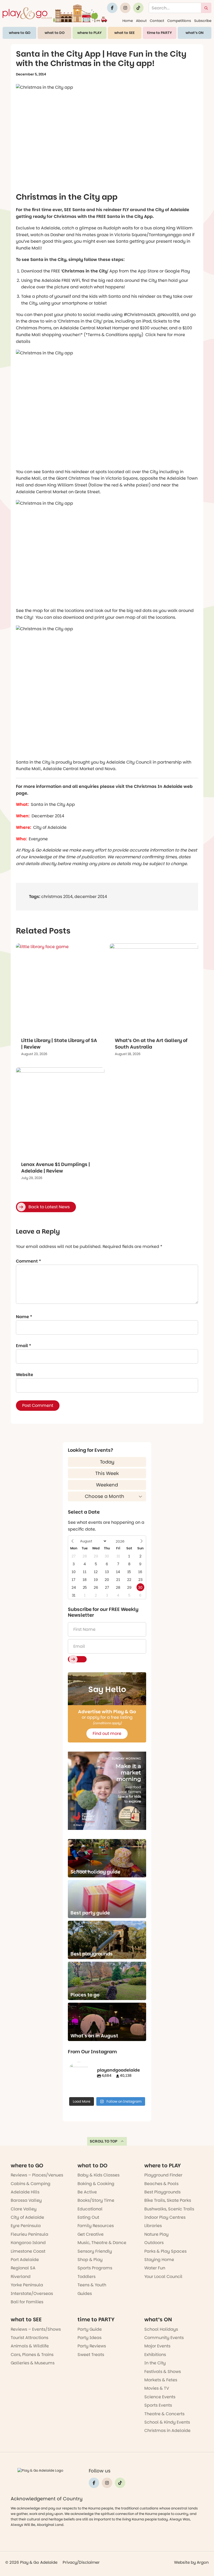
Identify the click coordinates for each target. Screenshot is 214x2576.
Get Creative (91, 2234)
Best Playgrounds (162, 2192)
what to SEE (124, 33)
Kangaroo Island (28, 2243)
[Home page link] (55, 13)
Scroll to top (104, 2141)
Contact (157, 21)
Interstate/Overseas (32, 2294)
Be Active (87, 2192)
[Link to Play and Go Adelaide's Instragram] (125, 8)
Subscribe (203, 21)
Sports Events (158, 2405)
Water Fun (155, 2268)
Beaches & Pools (161, 2184)
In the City (155, 2363)
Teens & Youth (92, 2285)
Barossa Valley (26, 2200)
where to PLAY (90, 33)
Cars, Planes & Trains (32, 2355)
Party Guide (90, 2329)
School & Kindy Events (167, 2422)
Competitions (179, 21)
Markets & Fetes (161, 2380)
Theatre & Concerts (164, 2414)
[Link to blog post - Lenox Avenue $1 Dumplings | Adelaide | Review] (60, 1112)
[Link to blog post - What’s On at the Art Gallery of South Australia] (154, 988)
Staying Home (159, 2260)
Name (24, 1317)
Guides (85, 2294)
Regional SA (23, 2268)
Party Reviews (92, 2346)
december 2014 (91, 897)
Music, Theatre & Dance (102, 2243)
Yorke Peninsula (27, 2285)
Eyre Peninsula (26, 2226)
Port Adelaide (25, 2260)
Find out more (107, 1733)
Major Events (157, 2346)
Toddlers (87, 2277)
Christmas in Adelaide (167, 2431)
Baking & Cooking (96, 2184)
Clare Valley (24, 2209)
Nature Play (156, 2234)
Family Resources (96, 2226)
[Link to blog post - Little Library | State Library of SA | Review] (60, 988)
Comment (28, 1261)
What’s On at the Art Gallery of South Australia (151, 1044)
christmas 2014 (57, 897)
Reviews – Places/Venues (37, 2175)
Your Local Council (163, 2277)
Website (25, 1375)
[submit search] (206, 8)
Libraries (153, 2226)
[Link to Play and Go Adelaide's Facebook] (112, 8)
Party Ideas (90, 2338)
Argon (203, 2562)
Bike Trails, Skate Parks (168, 2200)
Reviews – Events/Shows (36, 2329)
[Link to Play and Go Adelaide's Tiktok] (138, 8)
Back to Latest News (49, 1207)
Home (128, 21)
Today (107, 1462)
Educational (90, 2209)
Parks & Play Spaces (165, 2251)
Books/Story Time (96, 2200)
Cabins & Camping (31, 2184)
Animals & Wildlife (30, 2346)
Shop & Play (90, 2260)
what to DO (55, 33)
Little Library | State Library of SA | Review (59, 1044)
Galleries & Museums (33, 2363)
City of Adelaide (27, 2217)
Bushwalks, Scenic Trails (169, 2209)
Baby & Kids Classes (99, 2175)
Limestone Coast (28, 2251)
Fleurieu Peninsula (29, 2234)
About (141, 21)
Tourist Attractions (29, 2338)
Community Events (164, 2338)
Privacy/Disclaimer (81, 2562)
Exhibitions (155, 2355)
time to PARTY (159, 33)
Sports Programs (95, 2268)
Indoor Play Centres (165, 2217)
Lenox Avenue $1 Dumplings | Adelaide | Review (56, 1168)
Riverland (21, 2277)
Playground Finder (163, 2175)
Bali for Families (27, 2302)
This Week (107, 1473)
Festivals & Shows (163, 2372)
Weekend (107, 1485)
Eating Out (88, 2217)
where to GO (20, 33)
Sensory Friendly (95, 2251)
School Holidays (161, 2329)
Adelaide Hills (25, 2192)
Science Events (160, 2397)
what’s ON (195, 33)
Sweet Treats (91, 2355)
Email (23, 1346)
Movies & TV (157, 2388)
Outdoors (154, 2243)
